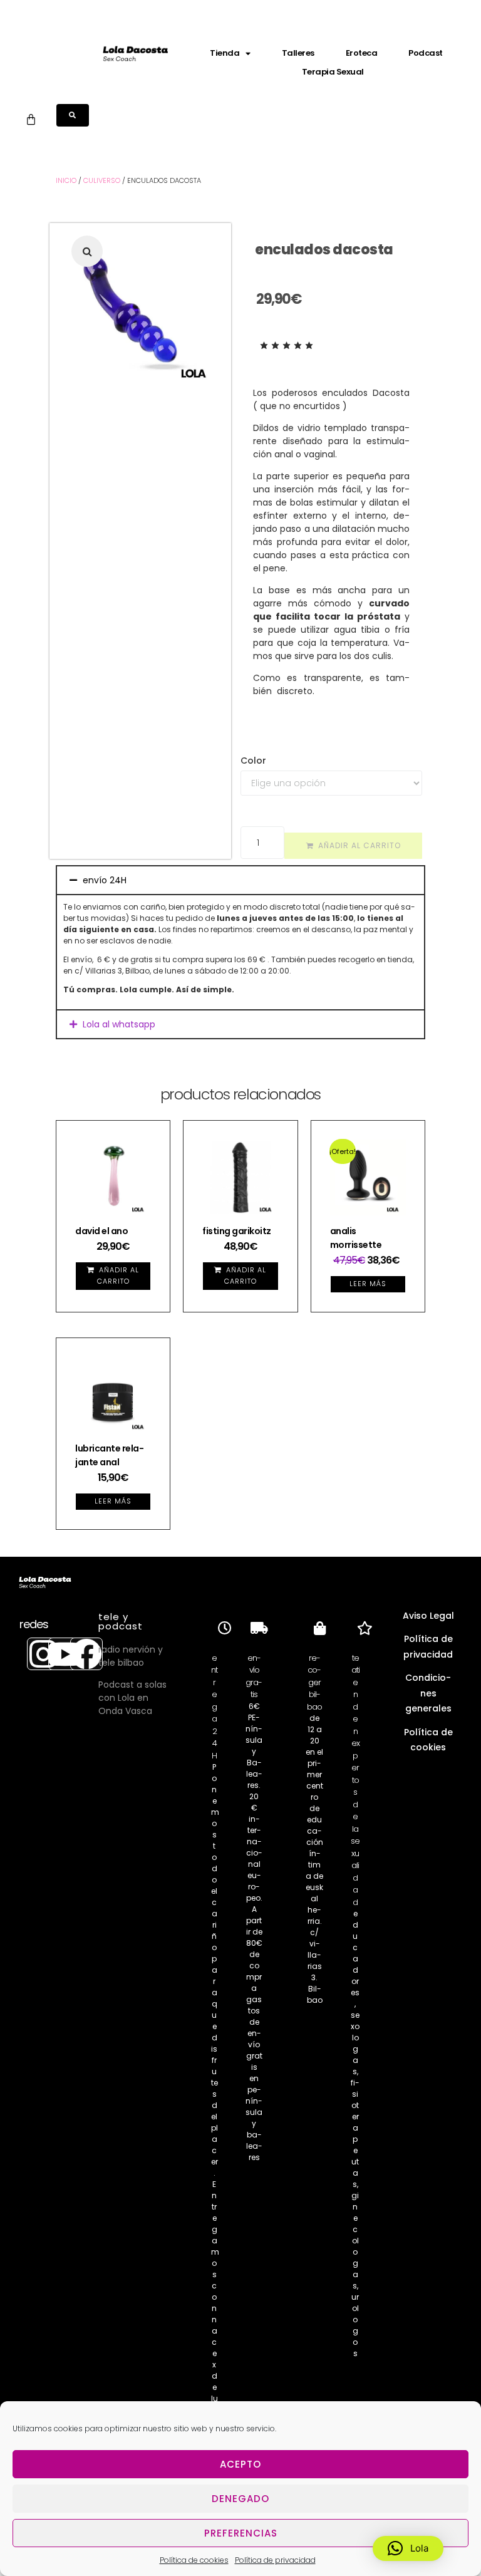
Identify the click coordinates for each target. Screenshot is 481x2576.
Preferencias (241, 2533)
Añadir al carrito (359, 845)
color (253, 761)
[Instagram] (43, 1654)
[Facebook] (86, 1654)
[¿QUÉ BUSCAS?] (73, 115)
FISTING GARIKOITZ (237, 1231)
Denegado (240, 2499)
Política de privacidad (275, 2560)
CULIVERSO (102, 180)
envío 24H (105, 880)
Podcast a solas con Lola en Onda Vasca (132, 1698)
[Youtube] (65, 1654)
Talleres (298, 53)
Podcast (426, 53)
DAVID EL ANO (101, 1231)
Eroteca (362, 53)
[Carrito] (31, 119)
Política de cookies (194, 2560)
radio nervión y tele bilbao (131, 1656)
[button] (87, 251)
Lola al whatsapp (119, 1024)
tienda (225, 53)
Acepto (240, 2464)
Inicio (66, 180)
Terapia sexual (333, 72)
